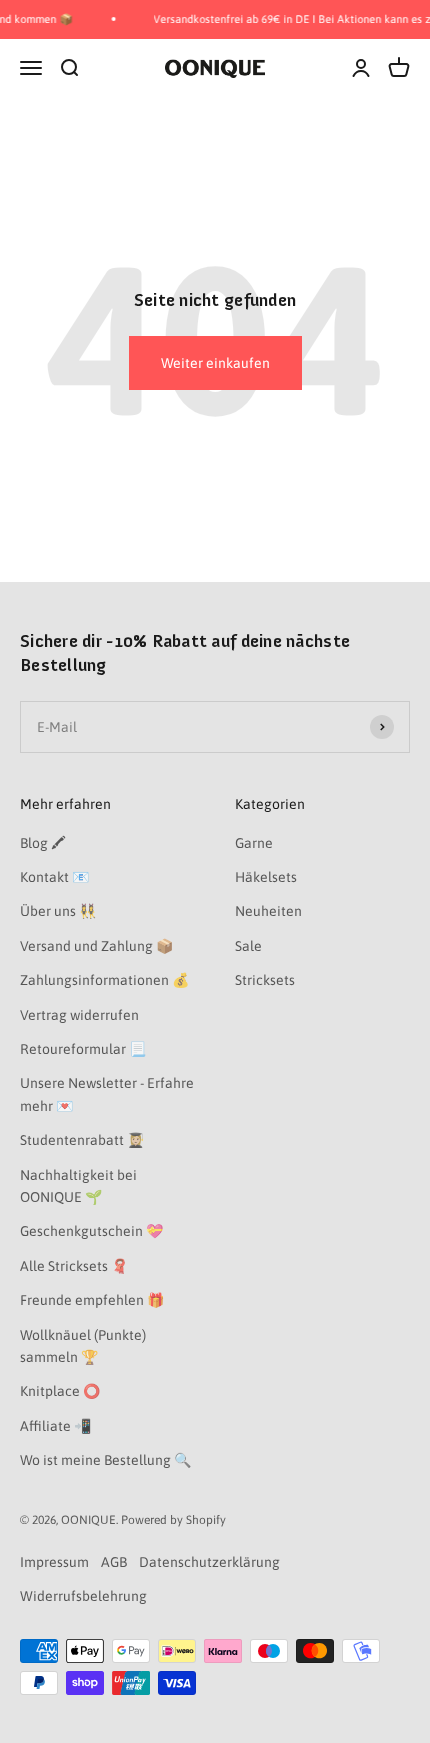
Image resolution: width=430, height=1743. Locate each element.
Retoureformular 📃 (83, 1049)
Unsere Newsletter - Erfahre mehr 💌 (107, 1094)
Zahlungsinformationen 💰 (104, 980)
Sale (248, 946)
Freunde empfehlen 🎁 (92, 1300)
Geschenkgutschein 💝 (91, 1231)
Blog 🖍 (43, 843)
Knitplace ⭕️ (60, 1391)
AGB (114, 1562)
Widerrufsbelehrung (83, 1596)
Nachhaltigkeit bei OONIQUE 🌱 (78, 1186)
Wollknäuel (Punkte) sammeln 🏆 (83, 1346)
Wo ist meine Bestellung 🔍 (105, 1460)
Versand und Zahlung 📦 (96, 946)
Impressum (54, 1562)
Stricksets (265, 980)
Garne (254, 843)
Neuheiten (268, 911)
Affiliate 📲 (55, 1426)
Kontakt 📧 (54, 877)
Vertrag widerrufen (79, 1015)
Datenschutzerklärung (209, 1562)
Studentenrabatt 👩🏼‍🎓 (82, 1140)
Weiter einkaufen (215, 363)
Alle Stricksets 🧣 (74, 1266)
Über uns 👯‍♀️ (58, 911)
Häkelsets (266, 877)
